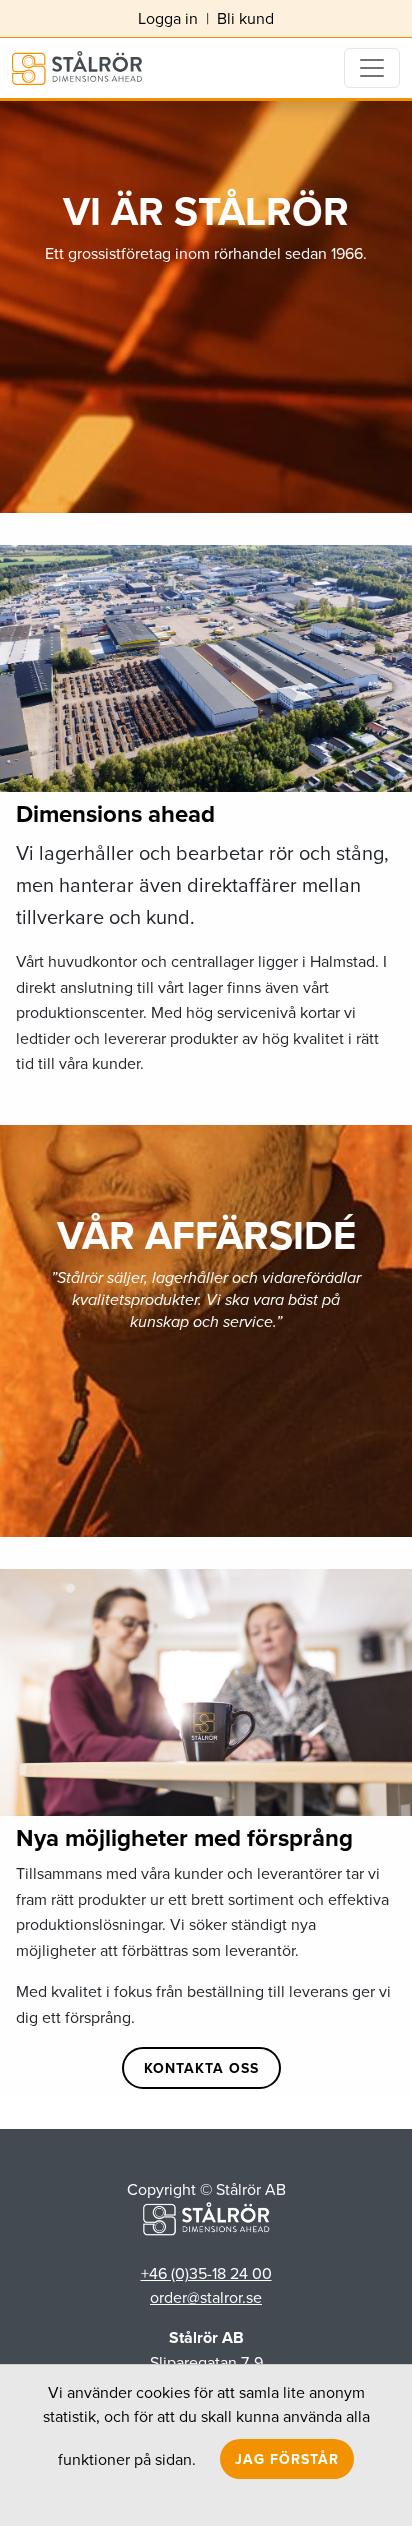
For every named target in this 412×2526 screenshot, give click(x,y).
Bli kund (245, 18)
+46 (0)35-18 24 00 (206, 2273)
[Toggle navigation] (372, 68)
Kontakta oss (201, 2068)
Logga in (168, 18)
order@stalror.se (206, 2297)
